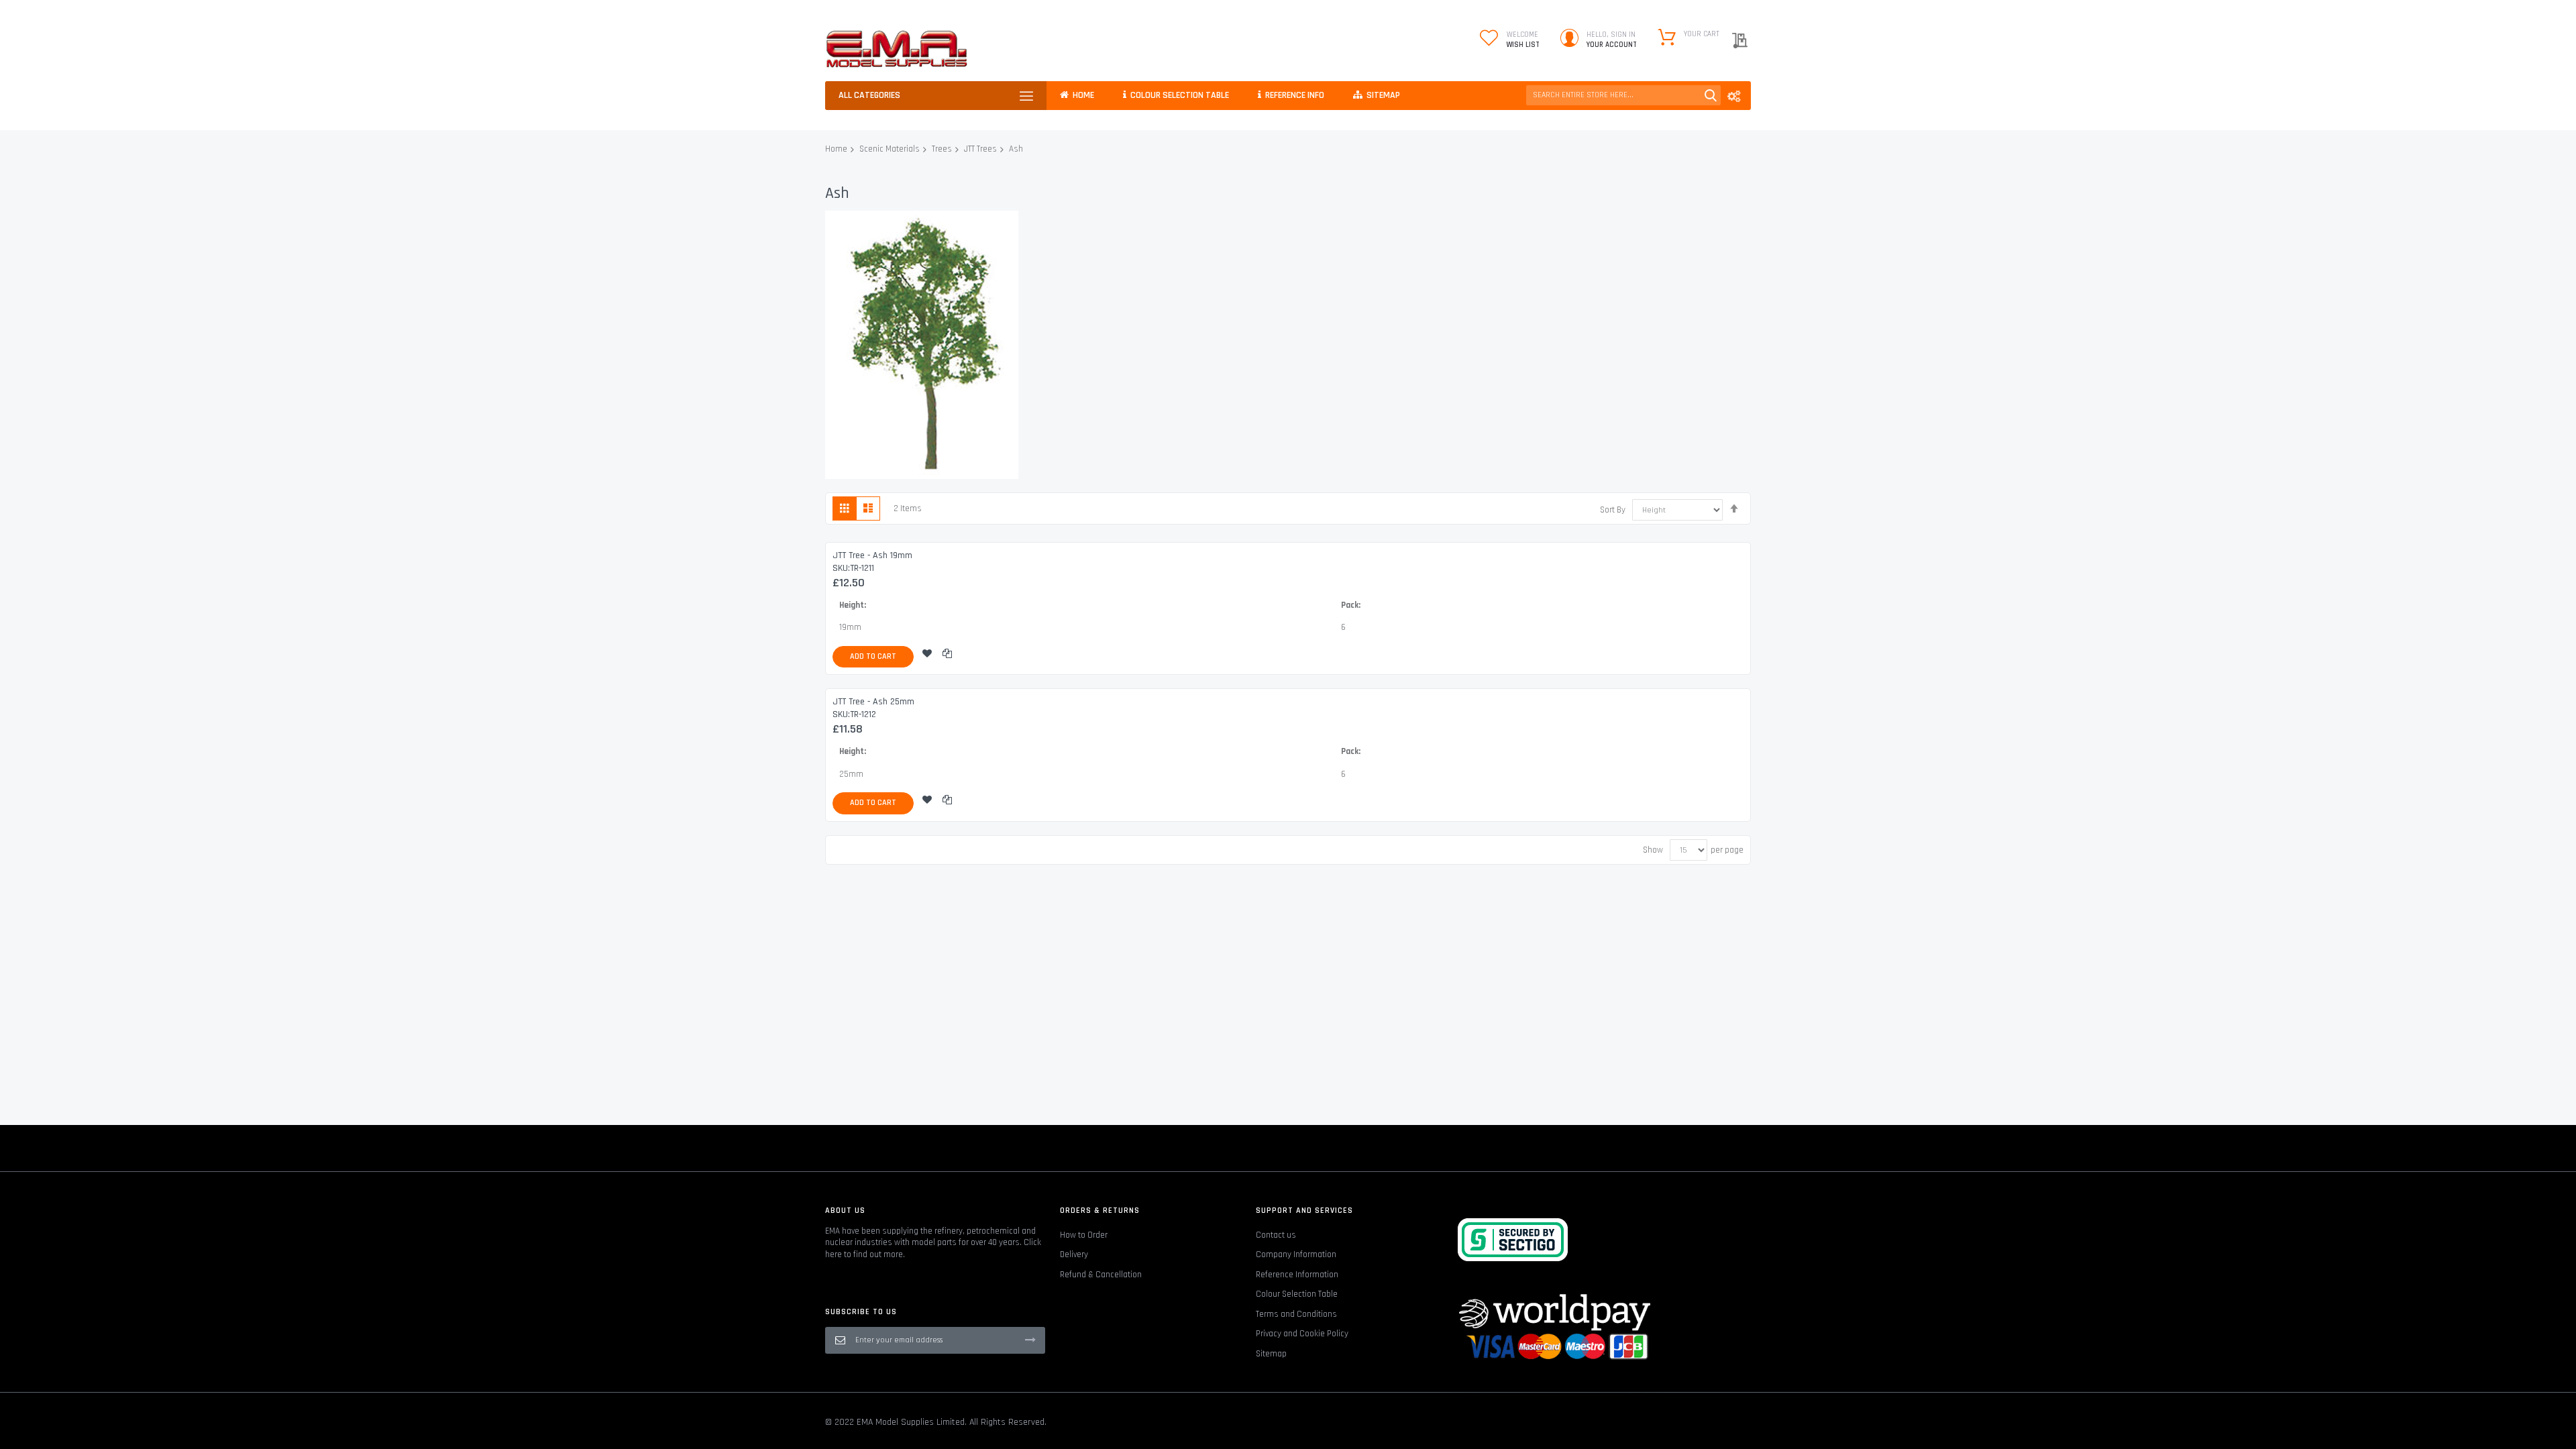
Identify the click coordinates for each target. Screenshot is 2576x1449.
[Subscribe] (1030, 1340)
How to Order (1084, 1235)
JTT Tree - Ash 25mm (873, 702)
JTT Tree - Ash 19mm (872, 555)
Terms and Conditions (1296, 1314)
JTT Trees (980, 149)
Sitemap (1271, 1354)
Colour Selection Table (1297, 1294)
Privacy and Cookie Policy (1302, 1334)
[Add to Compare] (947, 657)
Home (836, 149)
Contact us (1276, 1235)
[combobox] (1623, 95)
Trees (942, 149)
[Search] (1711, 95)
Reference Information (1297, 1275)
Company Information (1296, 1254)
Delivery (1074, 1254)
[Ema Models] (897, 49)
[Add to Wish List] (927, 657)
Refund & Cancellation (1101, 1275)
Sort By (1613, 510)
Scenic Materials (890, 149)
